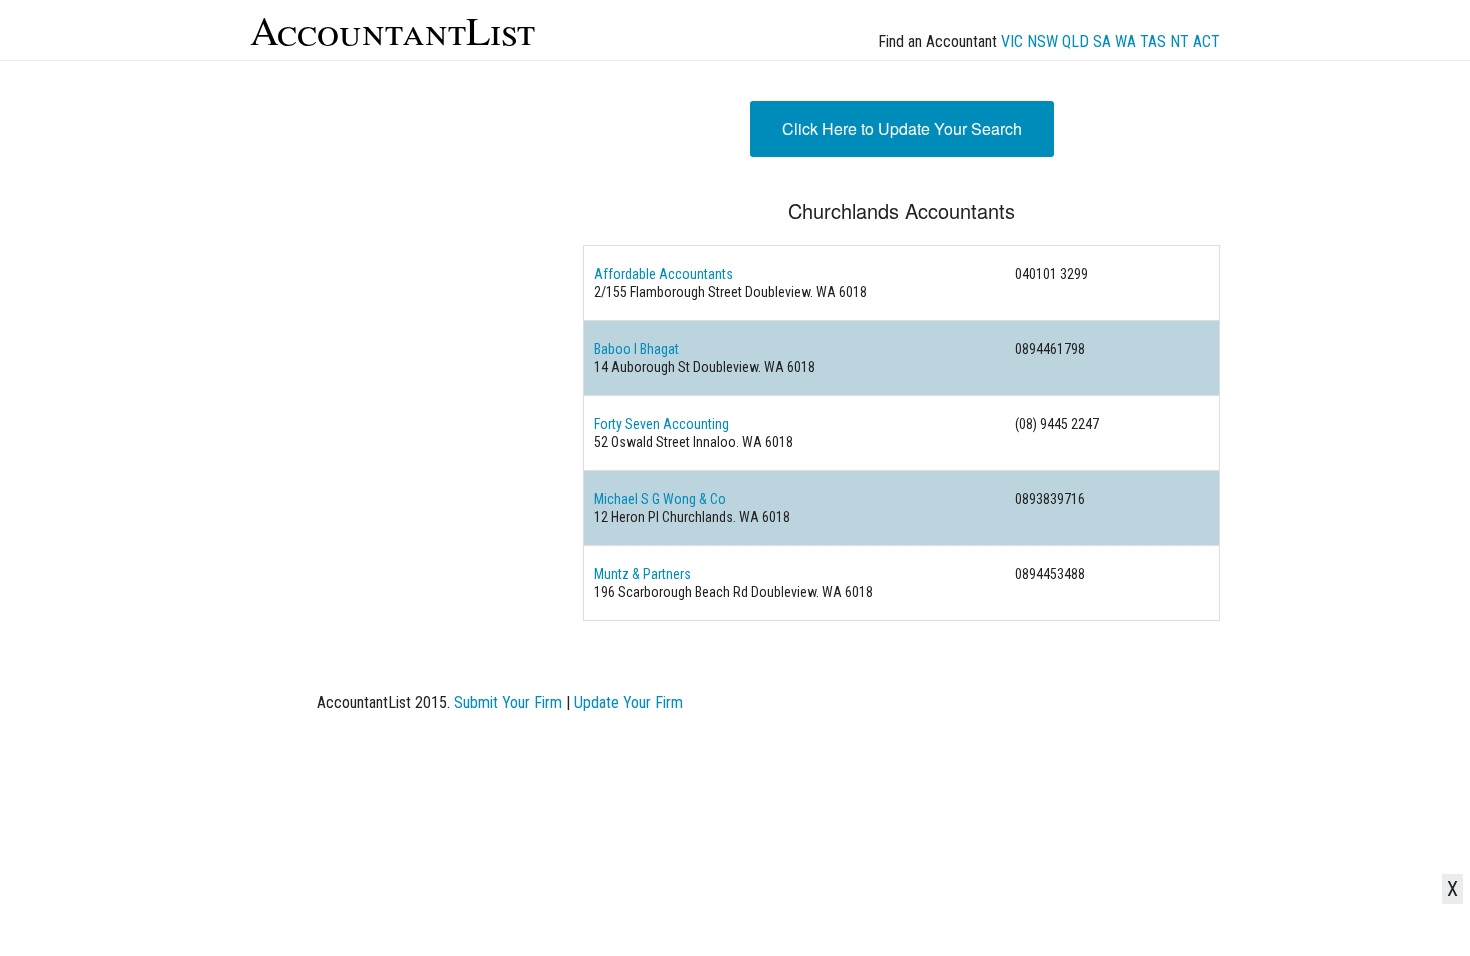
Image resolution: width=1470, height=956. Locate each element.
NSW (1042, 41)
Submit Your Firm (508, 702)
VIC (1012, 41)
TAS (1153, 41)
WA (1125, 41)
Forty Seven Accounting (661, 424)
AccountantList (392, 29)
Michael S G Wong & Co (660, 499)
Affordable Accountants (663, 274)
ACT (1206, 41)
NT (1179, 41)
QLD (1075, 41)
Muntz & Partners (642, 574)
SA (1102, 41)
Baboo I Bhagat (636, 349)
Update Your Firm (628, 702)
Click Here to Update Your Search (902, 128)
